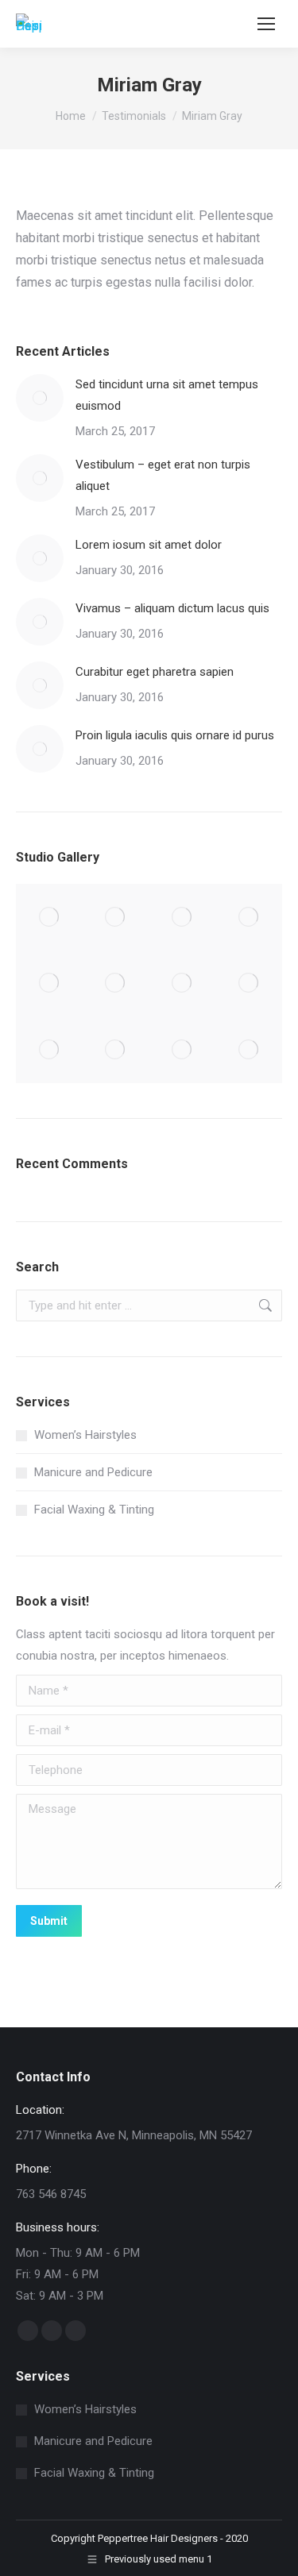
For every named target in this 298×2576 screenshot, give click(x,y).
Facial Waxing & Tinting (94, 1510)
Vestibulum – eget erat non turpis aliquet (163, 475)
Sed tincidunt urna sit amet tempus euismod (167, 395)
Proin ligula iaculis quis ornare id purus (175, 735)
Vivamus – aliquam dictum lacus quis (172, 608)
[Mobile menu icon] (266, 24)
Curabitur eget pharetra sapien (155, 672)
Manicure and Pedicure (93, 1472)
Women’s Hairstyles (85, 1435)
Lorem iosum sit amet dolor (149, 545)
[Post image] (40, 398)
